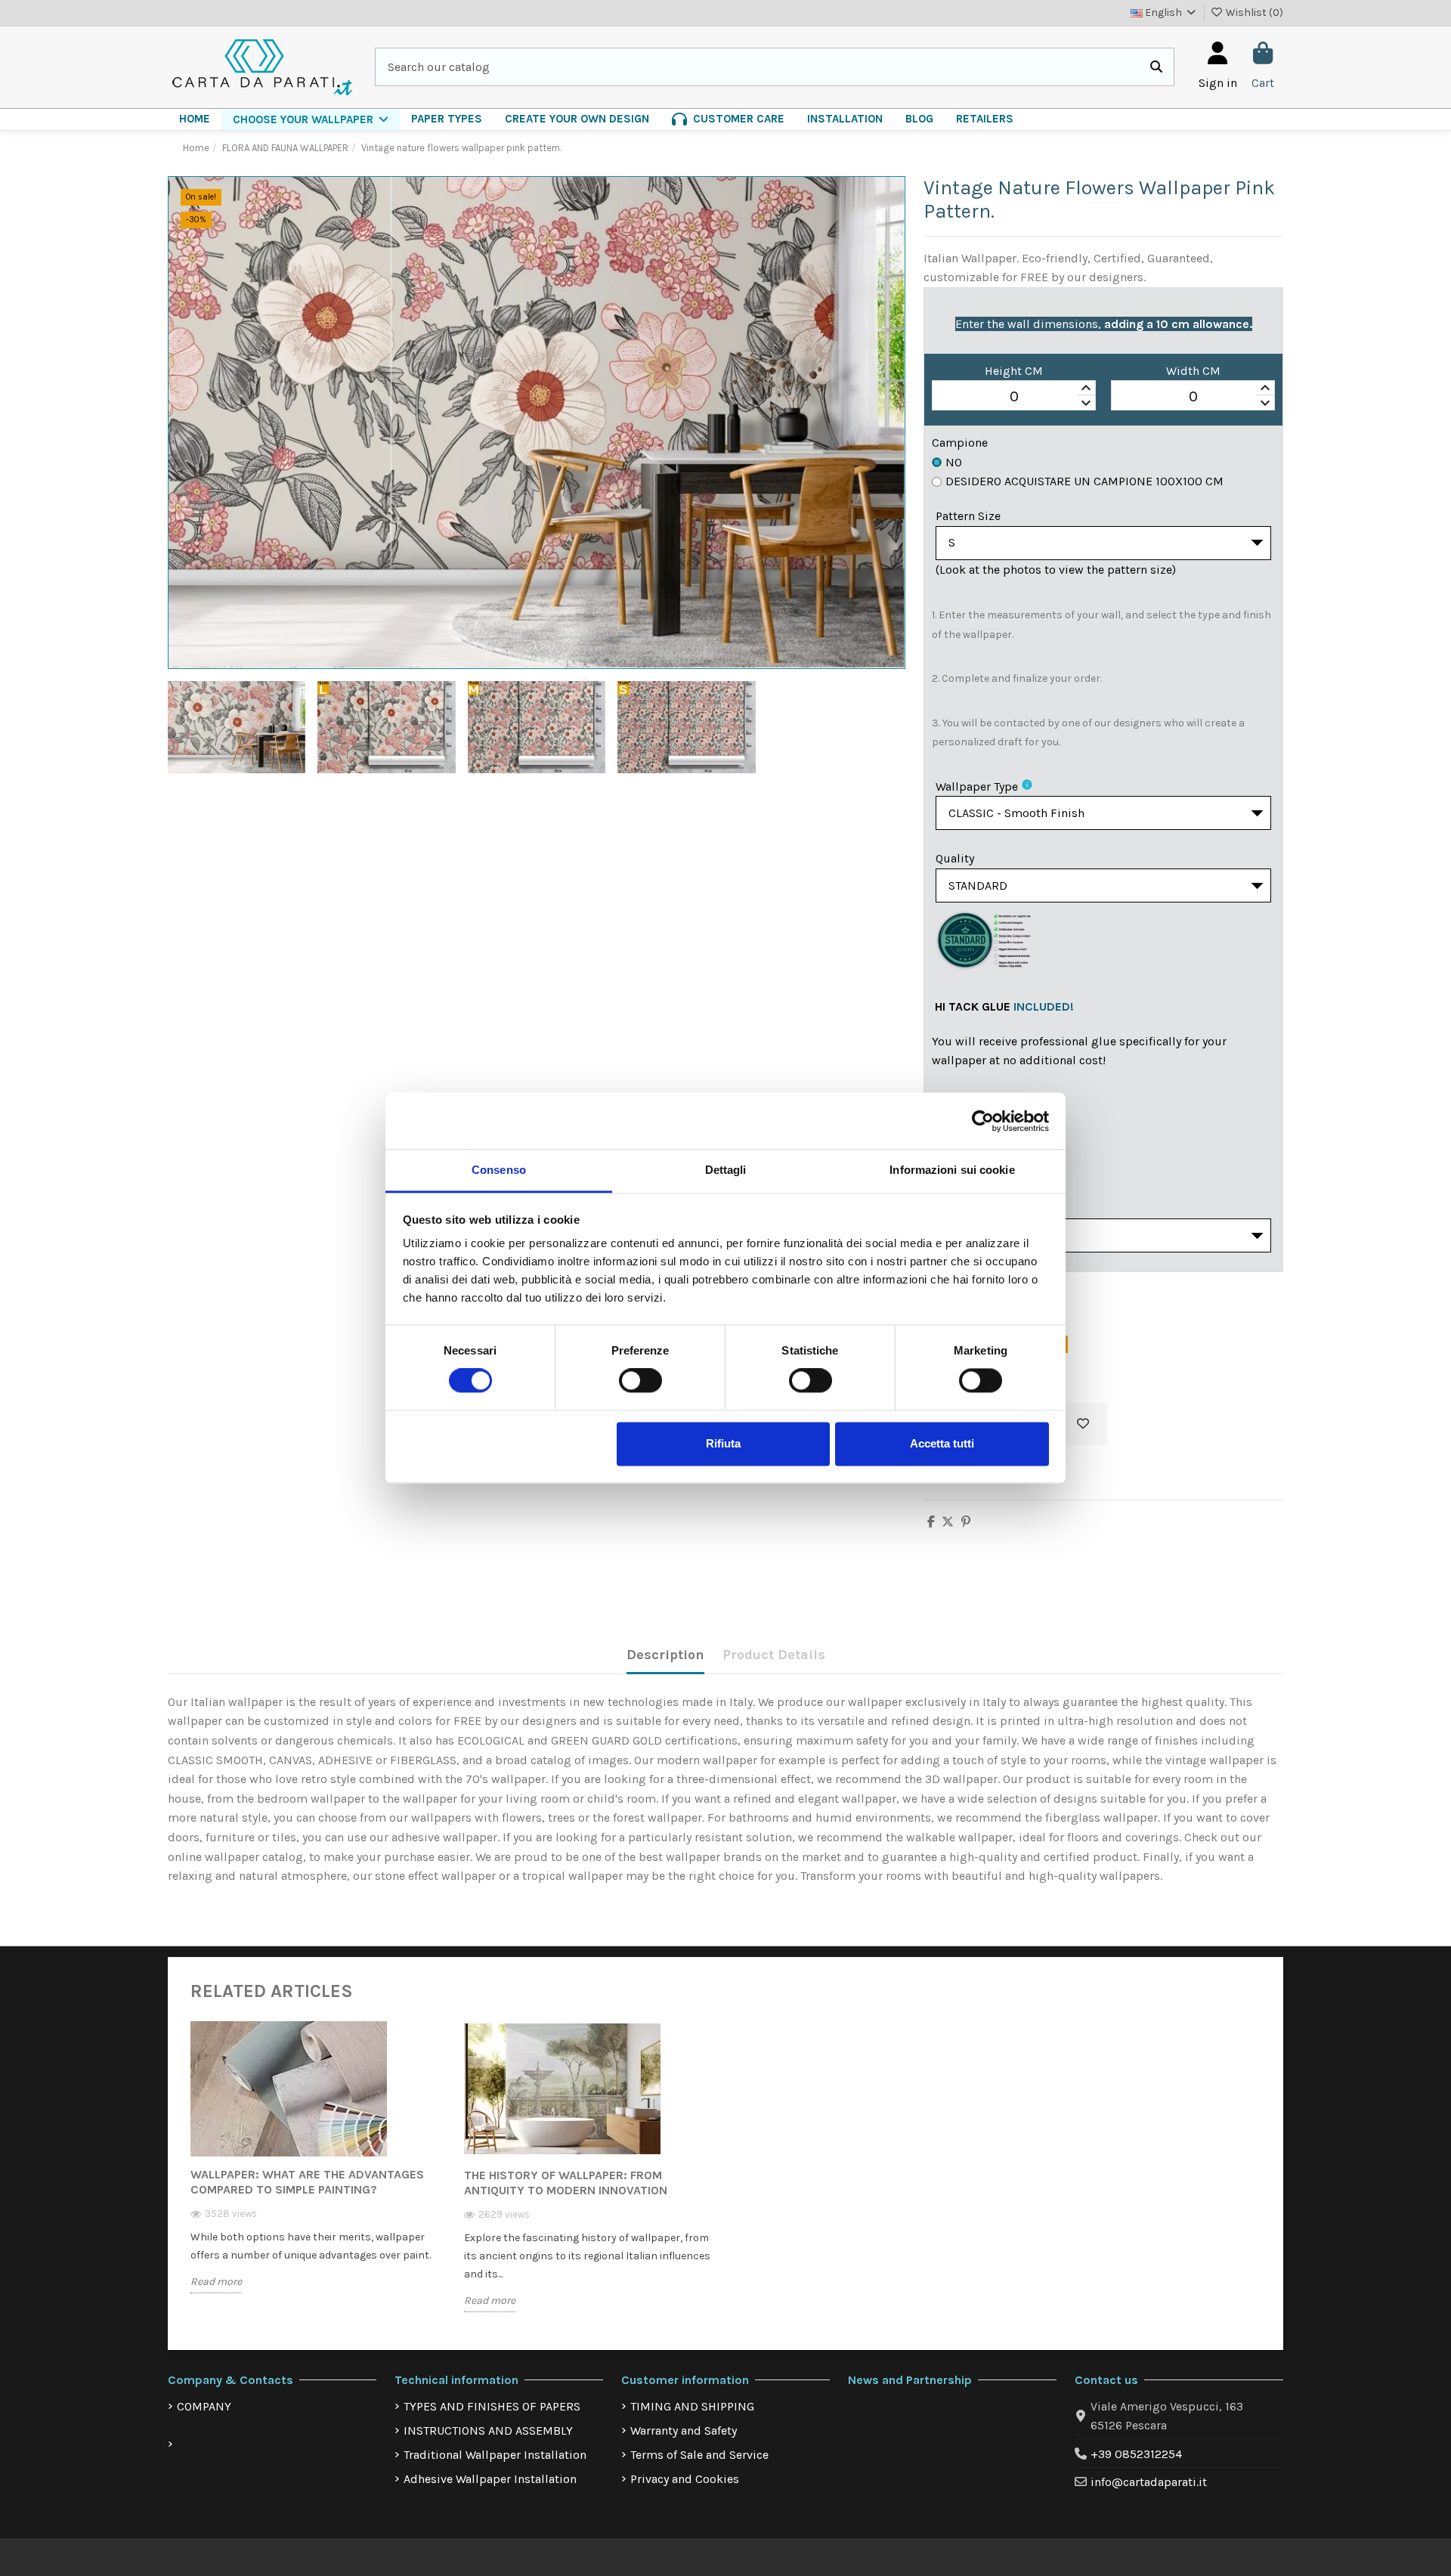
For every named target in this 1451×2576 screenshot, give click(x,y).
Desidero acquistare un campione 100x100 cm (1084, 481)
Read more (216, 2282)
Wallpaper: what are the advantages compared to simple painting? (307, 2182)
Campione (960, 443)
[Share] (931, 1522)
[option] (316, 2169)
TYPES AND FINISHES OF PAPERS (492, 2406)
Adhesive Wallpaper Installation (490, 2479)
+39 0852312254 (1136, 2454)
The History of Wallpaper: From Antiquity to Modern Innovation (566, 2183)
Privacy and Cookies (685, 2479)
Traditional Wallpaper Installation (495, 2455)
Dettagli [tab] (726, 1170)
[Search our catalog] (1156, 67)
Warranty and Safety (684, 2430)
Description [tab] (665, 1655)
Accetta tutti (942, 1443)
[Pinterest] (966, 1522)
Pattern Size (968, 516)
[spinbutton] (1014, 396)
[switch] (640, 1381)
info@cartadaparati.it (1149, 2482)
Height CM (1014, 371)
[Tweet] (948, 1522)
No (954, 462)
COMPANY (204, 2406)
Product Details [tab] (774, 1655)
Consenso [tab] (499, 1170)
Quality (955, 858)
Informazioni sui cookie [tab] (952, 1170)
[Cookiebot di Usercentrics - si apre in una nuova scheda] (983, 1121)
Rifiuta (723, 1443)
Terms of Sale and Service (699, 2455)
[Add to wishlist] (1083, 1424)
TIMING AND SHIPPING (692, 2406)
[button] (311, 119)
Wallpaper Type (977, 786)
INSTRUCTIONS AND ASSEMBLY (488, 2430)
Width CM (1193, 371)
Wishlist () (1253, 12)
